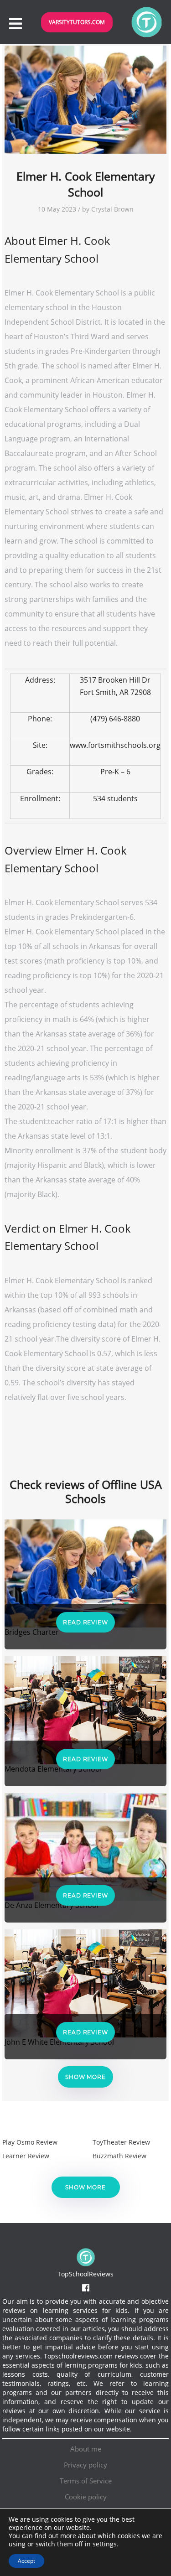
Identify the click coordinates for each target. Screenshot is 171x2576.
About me (86, 2449)
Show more (85, 2077)
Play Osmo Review (30, 2142)
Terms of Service (86, 2481)
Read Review (85, 1622)
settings (105, 2544)
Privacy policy (85, 2465)
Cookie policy (86, 2497)
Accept (26, 2561)
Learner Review (26, 2156)
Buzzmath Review (119, 2156)
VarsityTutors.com (77, 22)
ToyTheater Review (121, 2142)
